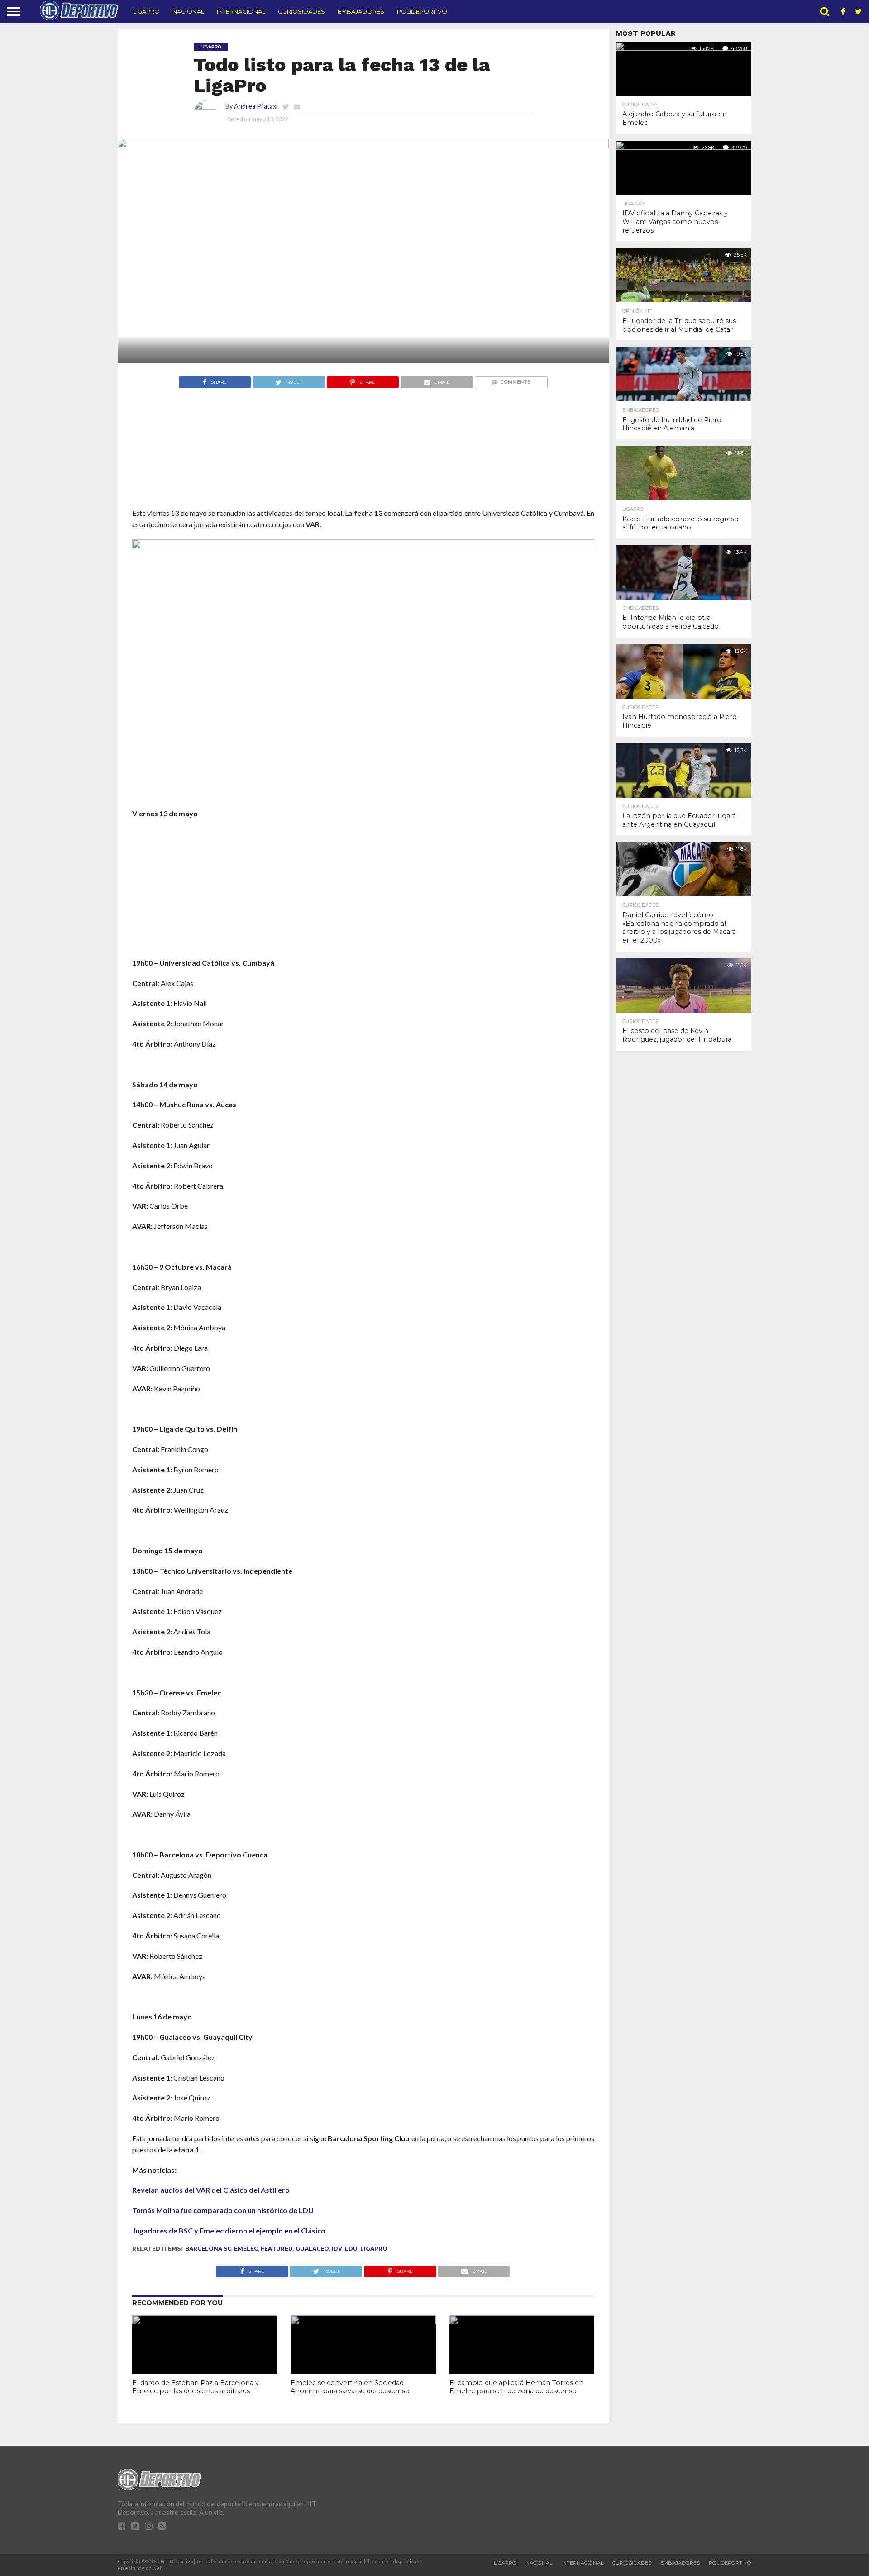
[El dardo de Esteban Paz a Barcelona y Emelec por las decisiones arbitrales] (205, 2321)
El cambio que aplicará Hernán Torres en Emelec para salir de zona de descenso (516, 2387)
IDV (337, 2249)
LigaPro (146, 11)
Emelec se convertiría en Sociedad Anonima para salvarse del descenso (350, 2387)
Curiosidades (301, 11)
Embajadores (361, 11)
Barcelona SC (208, 2249)
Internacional (241, 11)
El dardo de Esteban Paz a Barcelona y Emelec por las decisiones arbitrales (196, 2387)
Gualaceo (312, 2249)
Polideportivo (422, 11)
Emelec (246, 2249)
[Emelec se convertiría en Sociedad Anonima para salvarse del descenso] (363, 2321)
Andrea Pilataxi (256, 106)
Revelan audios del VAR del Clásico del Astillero (211, 2190)
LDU (351, 2249)
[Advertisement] (363, 465)
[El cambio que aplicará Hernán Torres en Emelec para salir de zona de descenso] (522, 2321)
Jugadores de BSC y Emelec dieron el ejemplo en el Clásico (229, 2231)
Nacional (188, 11)
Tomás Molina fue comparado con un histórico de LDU (223, 2210)
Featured (277, 2249)
